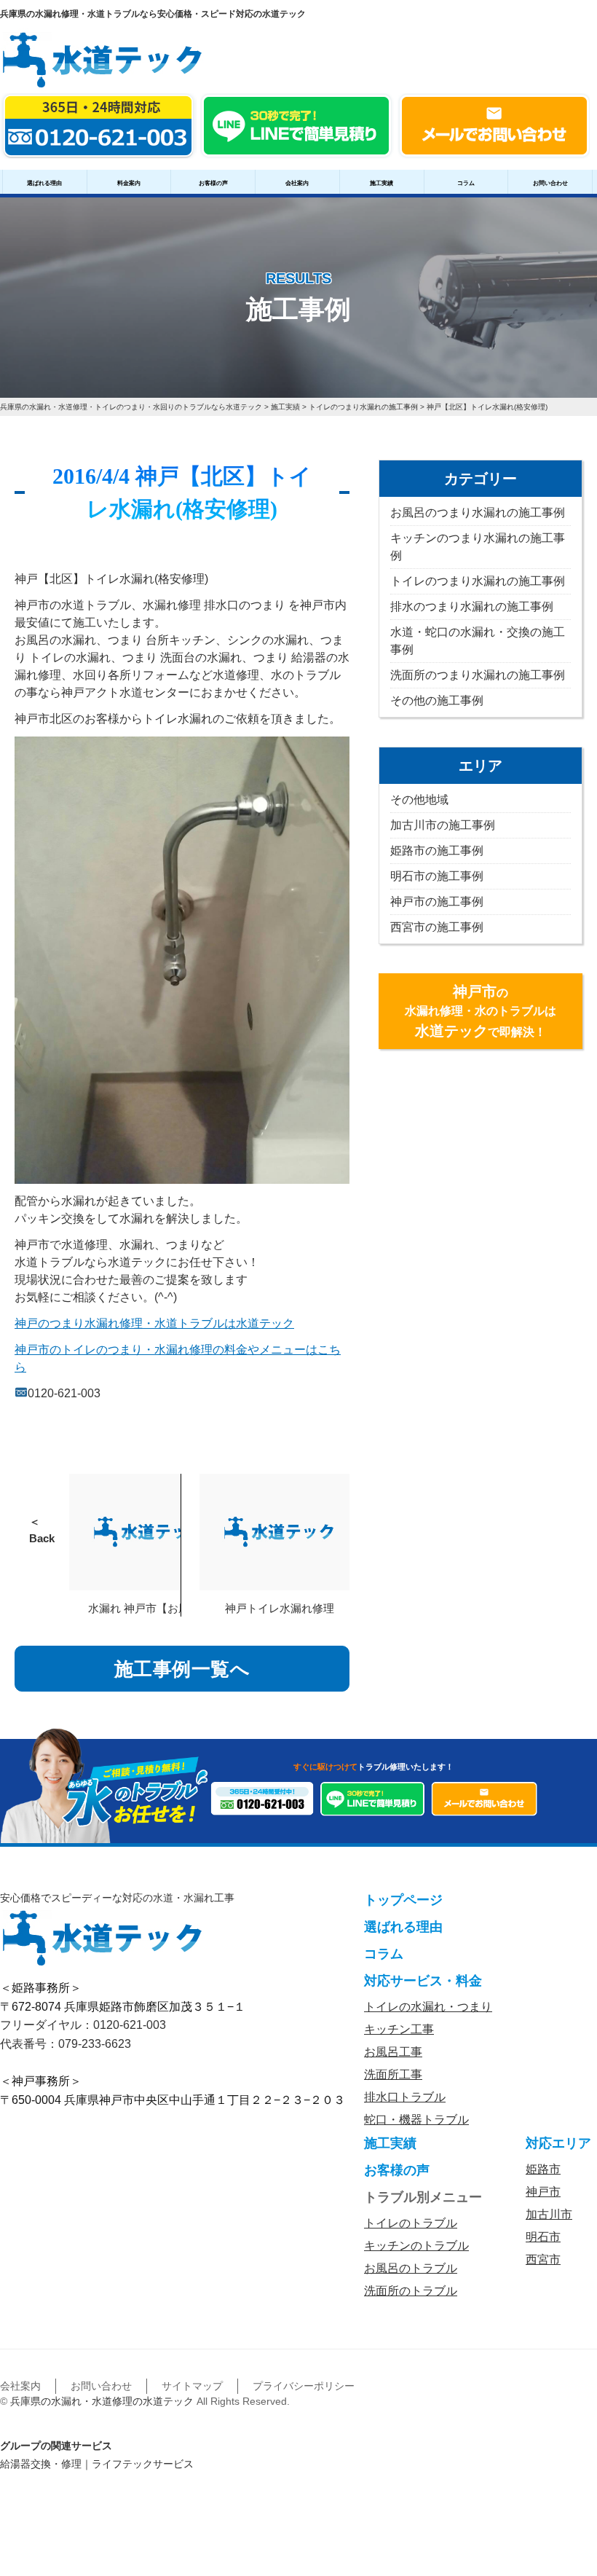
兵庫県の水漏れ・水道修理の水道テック (102, 2401)
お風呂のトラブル (411, 2268)
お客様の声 (213, 183)
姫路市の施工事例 (437, 851)
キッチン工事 (399, 2029)
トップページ (403, 1900)
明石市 (543, 2237)
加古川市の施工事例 (443, 825)
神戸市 (543, 2192)
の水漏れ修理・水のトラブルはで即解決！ (481, 1011)
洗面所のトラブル (411, 2291)
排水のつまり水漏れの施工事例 (472, 606)
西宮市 (543, 2259)
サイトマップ (192, 2386)
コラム (466, 183)
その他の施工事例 (437, 700)
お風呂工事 (393, 2052)
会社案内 (297, 183)
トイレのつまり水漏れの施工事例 (478, 581)
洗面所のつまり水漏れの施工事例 (478, 675)
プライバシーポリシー (304, 2386)
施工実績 (381, 183)
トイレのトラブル (411, 2223)
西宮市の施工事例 (437, 927)
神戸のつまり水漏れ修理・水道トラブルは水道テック (154, 1323)
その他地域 (419, 800)
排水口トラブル (405, 2097)
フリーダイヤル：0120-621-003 (83, 2025)
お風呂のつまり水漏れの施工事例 (478, 513)
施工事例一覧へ (182, 1669)
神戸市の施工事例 (437, 902)
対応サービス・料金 (423, 1981)
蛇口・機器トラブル (416, 2120)
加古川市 (549, 2214)
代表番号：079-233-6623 (66, 2044)
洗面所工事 (393, 2074)
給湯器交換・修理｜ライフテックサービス (97, 2464)
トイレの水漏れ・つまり (428, 2007)
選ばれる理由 (44, 183)
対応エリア (558, 2143)
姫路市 (543, 2169)
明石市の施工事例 (437, 876)
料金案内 (129, 183)
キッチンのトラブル (416, 2246)
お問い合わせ (550, 183)
